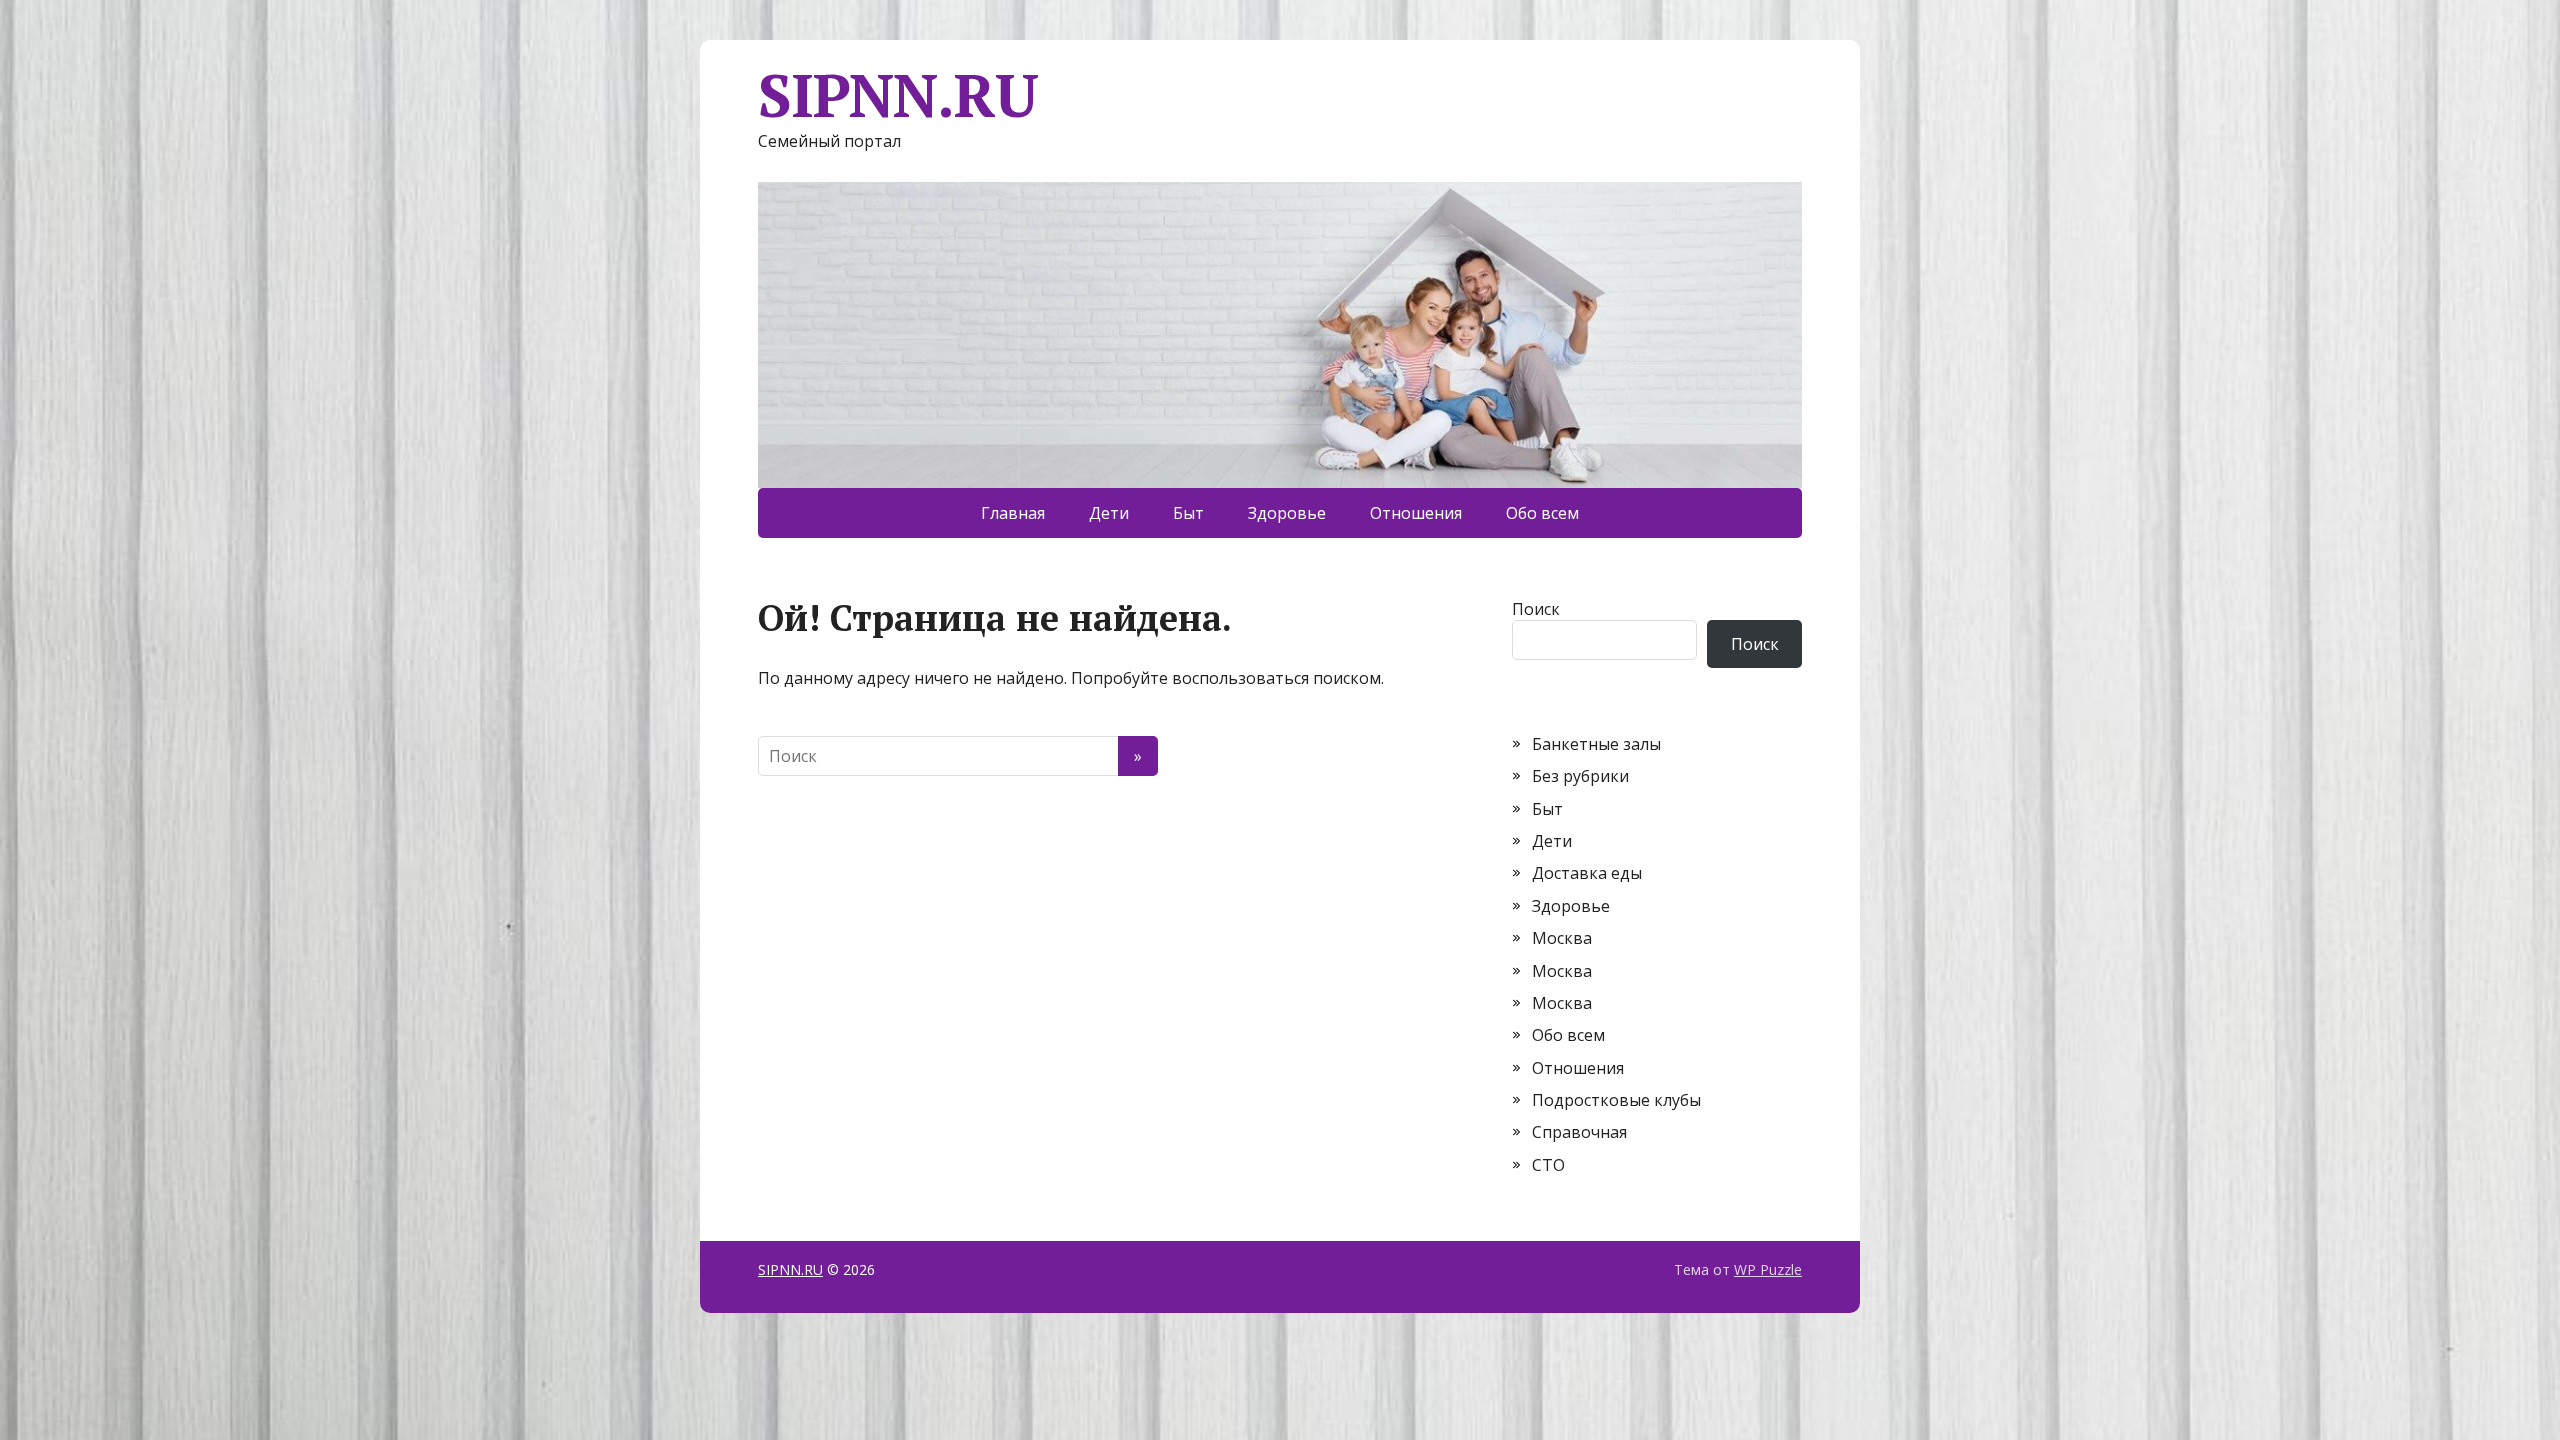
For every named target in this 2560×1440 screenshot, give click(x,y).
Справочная (1579, 1132)
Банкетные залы (1596, 744)
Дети (1109, 513)
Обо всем (1542, 513)
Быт (1188, 513)
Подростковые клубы (1616, 1100)
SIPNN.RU (897, 95)
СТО (1548, 1165)
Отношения (1416, 513)
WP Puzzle (1768, 1269)
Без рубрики (1580, 776)
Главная (1013, 513)
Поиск (1536, 609)
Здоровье (1287, 513)
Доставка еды (1587, 873)
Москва (1562, 938)
